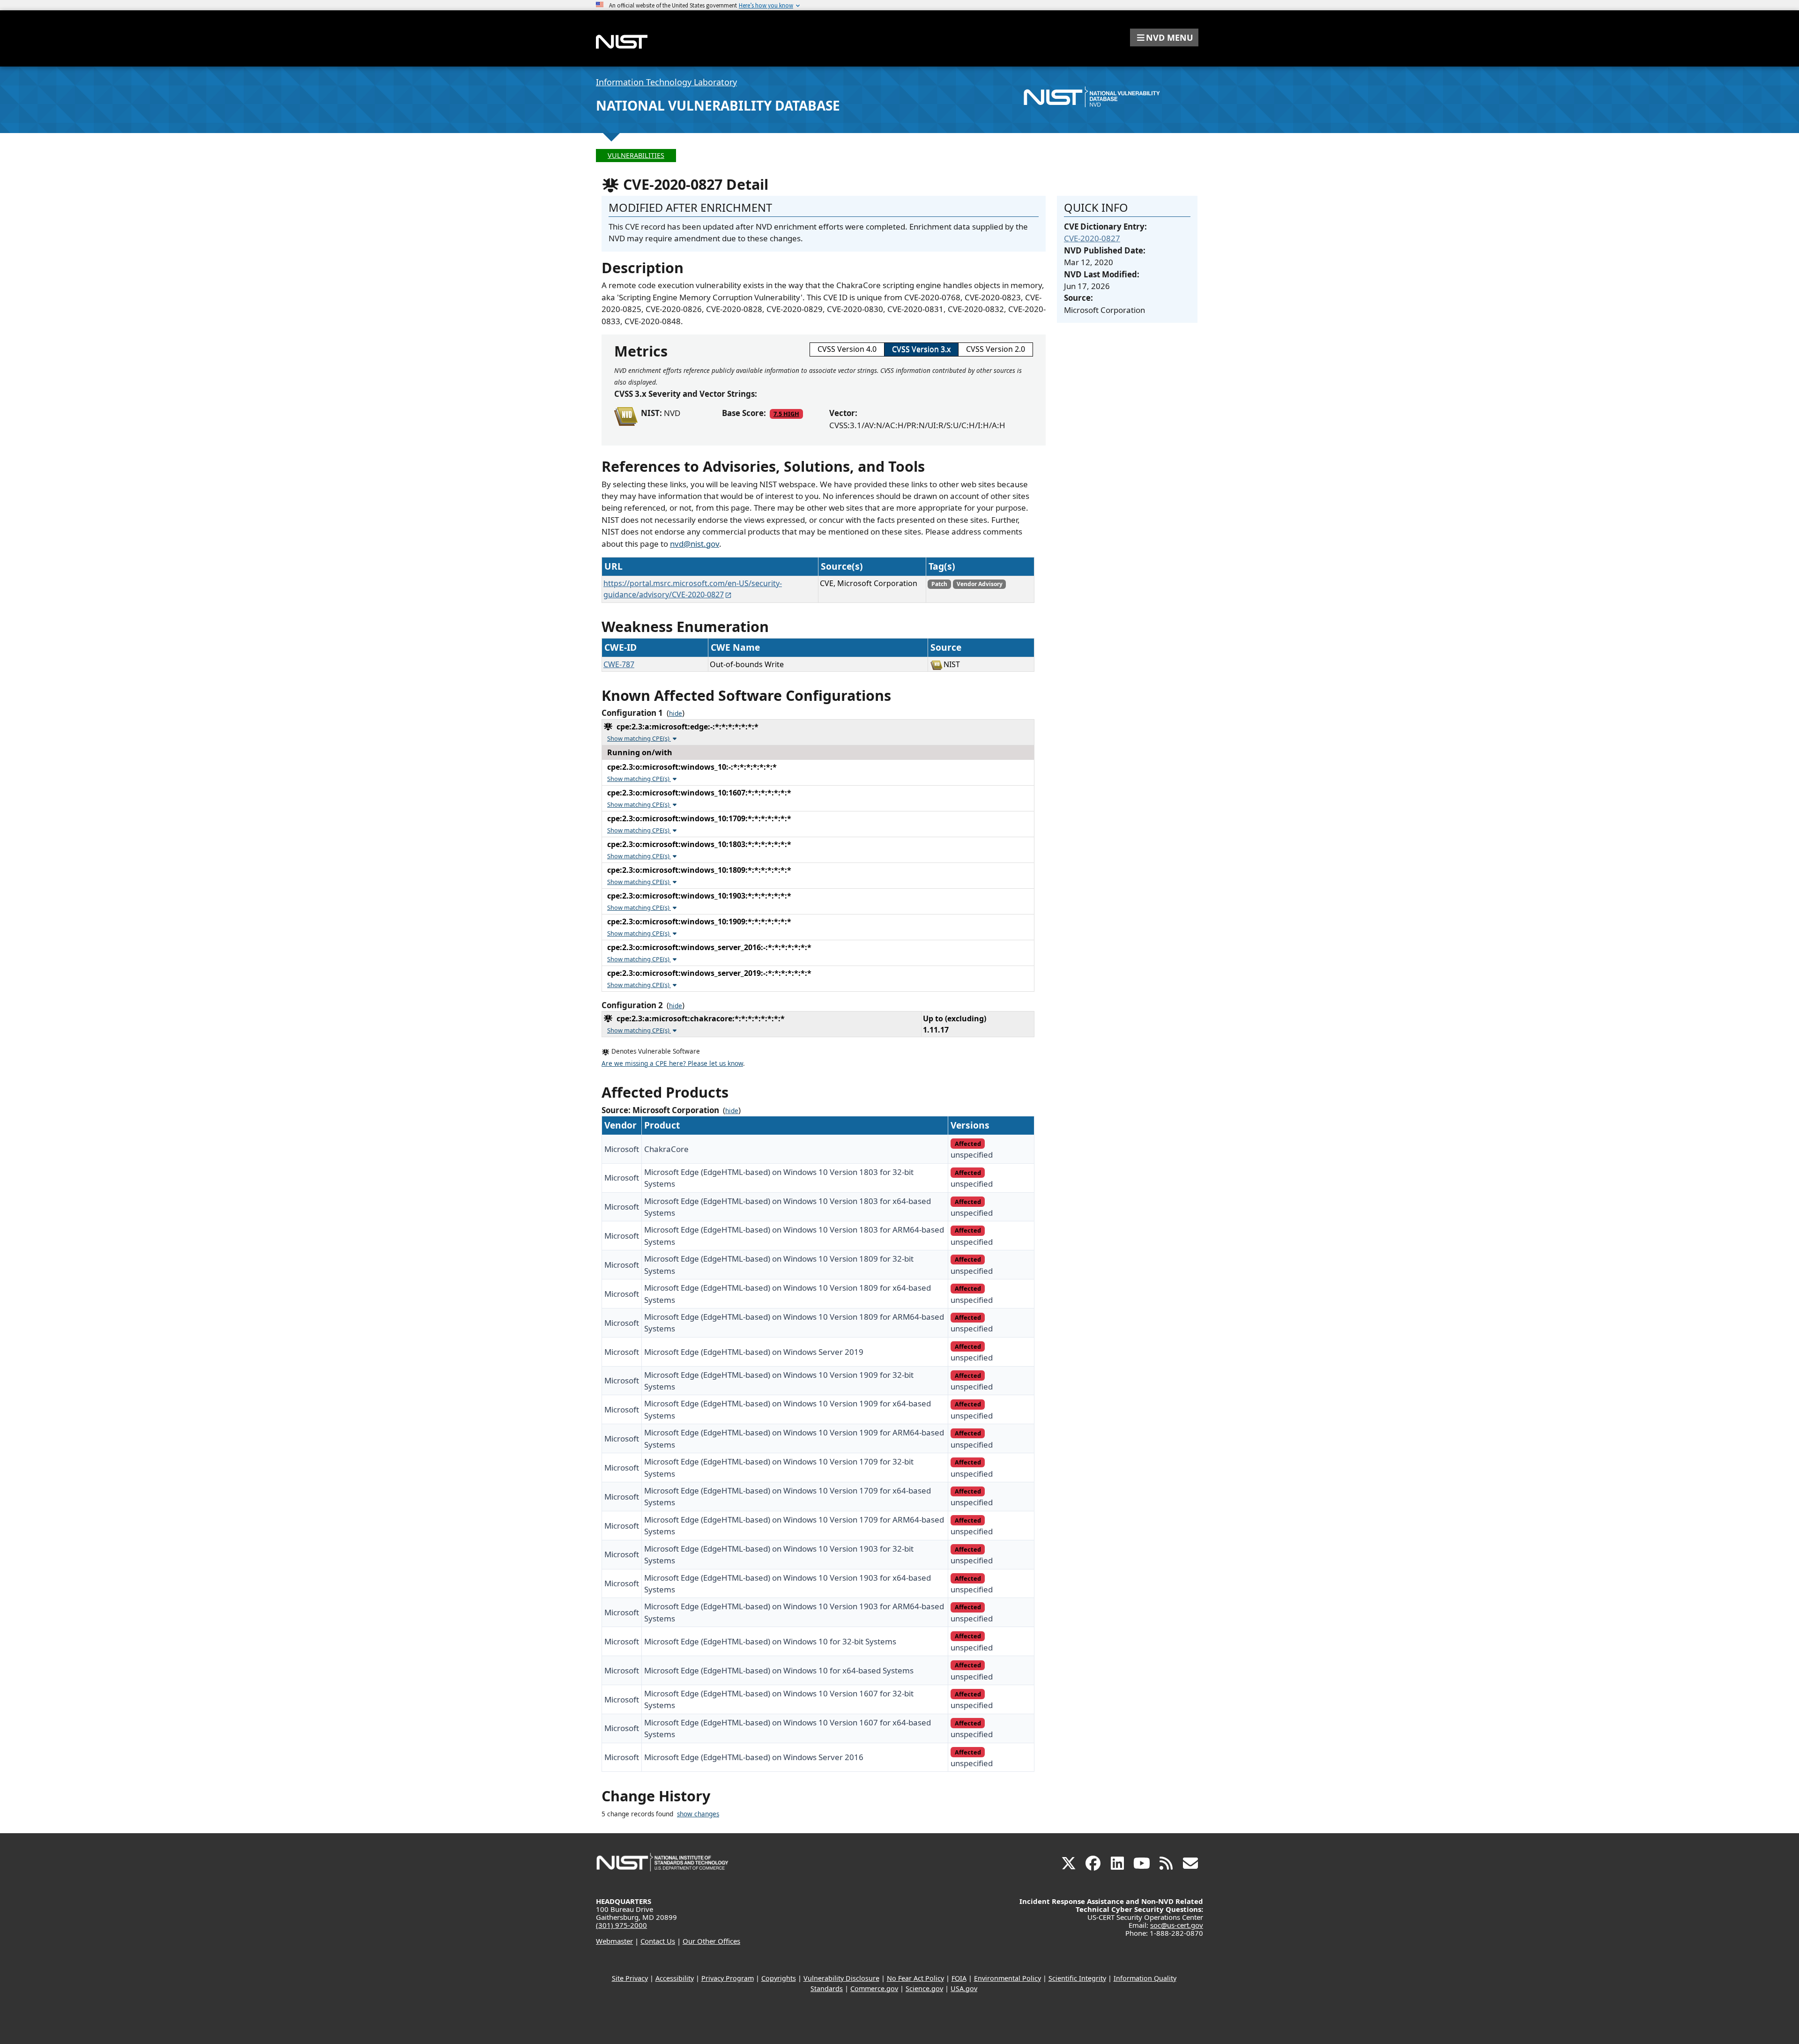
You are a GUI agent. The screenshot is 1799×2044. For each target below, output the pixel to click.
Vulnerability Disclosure (841, 1978)
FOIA (959, 1978)
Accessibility (675, 1978)
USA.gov (964, 1988)
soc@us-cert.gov (1177, 1925)
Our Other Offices (711, 1941)
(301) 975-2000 (621, 1925)
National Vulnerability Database (718, 105)
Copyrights (779, 1978)
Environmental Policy (1007, 1978)
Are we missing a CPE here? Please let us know (672, 1063)
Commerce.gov (874, 1988)
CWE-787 (619, 664)
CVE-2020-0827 (1092, 238)
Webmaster (614, 1941)
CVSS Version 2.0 (996, 349)
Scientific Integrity (1077, 1978)
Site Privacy (630, 1978)
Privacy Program (728, 1978)
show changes (698, 1814)
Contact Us (658, 1941)
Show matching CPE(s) (639, 738)
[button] (1164, 37)
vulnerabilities (636, 155)
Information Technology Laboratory (666, 82)
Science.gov (924, 1988)
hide (676, 714)
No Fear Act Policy (915, 1978)
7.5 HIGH (786, 414)
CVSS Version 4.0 (847, 349)
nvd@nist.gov (695, 544)
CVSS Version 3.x (921, 349)
